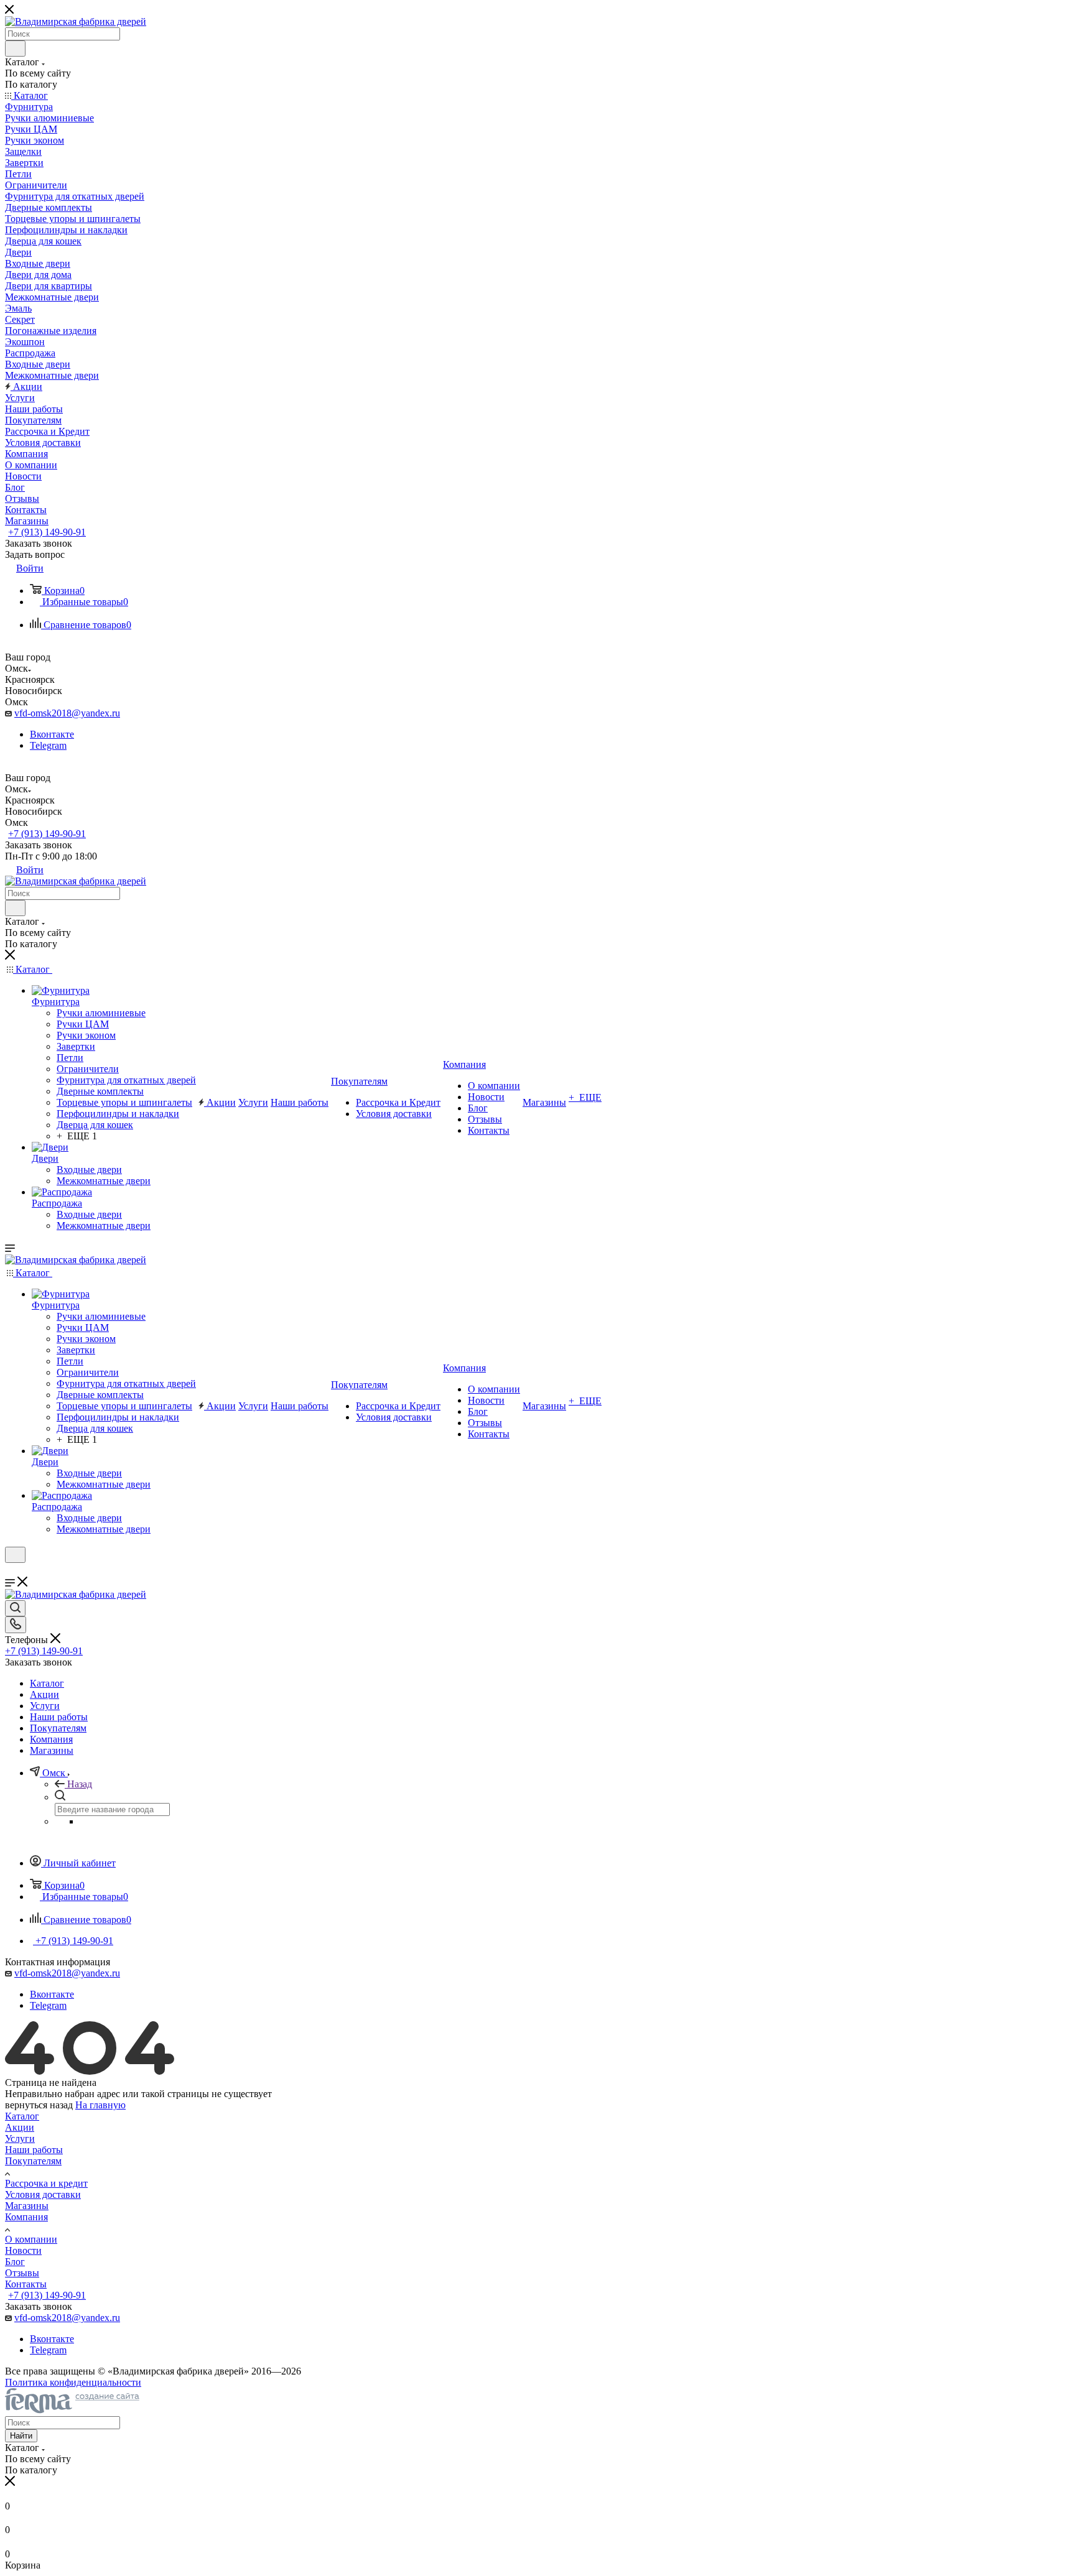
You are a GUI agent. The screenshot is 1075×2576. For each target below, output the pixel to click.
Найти (21, 2436)
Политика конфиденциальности (73, 2382)
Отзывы (22, 2273)
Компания (26, 2217)
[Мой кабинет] (11, 1571)
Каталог (22, 2116)
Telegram (48, 745)
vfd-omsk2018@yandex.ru (67, 713)
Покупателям (33, 2161)
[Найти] (15, 49)
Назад (80, 1784)
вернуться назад (39, 2105)
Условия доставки (43, 2194)
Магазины (27, 2206)
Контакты (26, 2284)
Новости (23, 2250)
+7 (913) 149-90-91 (47, 532)
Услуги (20, 2138)
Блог (15, 2262)
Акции (20, 2127)
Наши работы (34, 2150)
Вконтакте (52, 734)
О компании (31, 2239)
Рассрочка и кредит (46, 2183)
